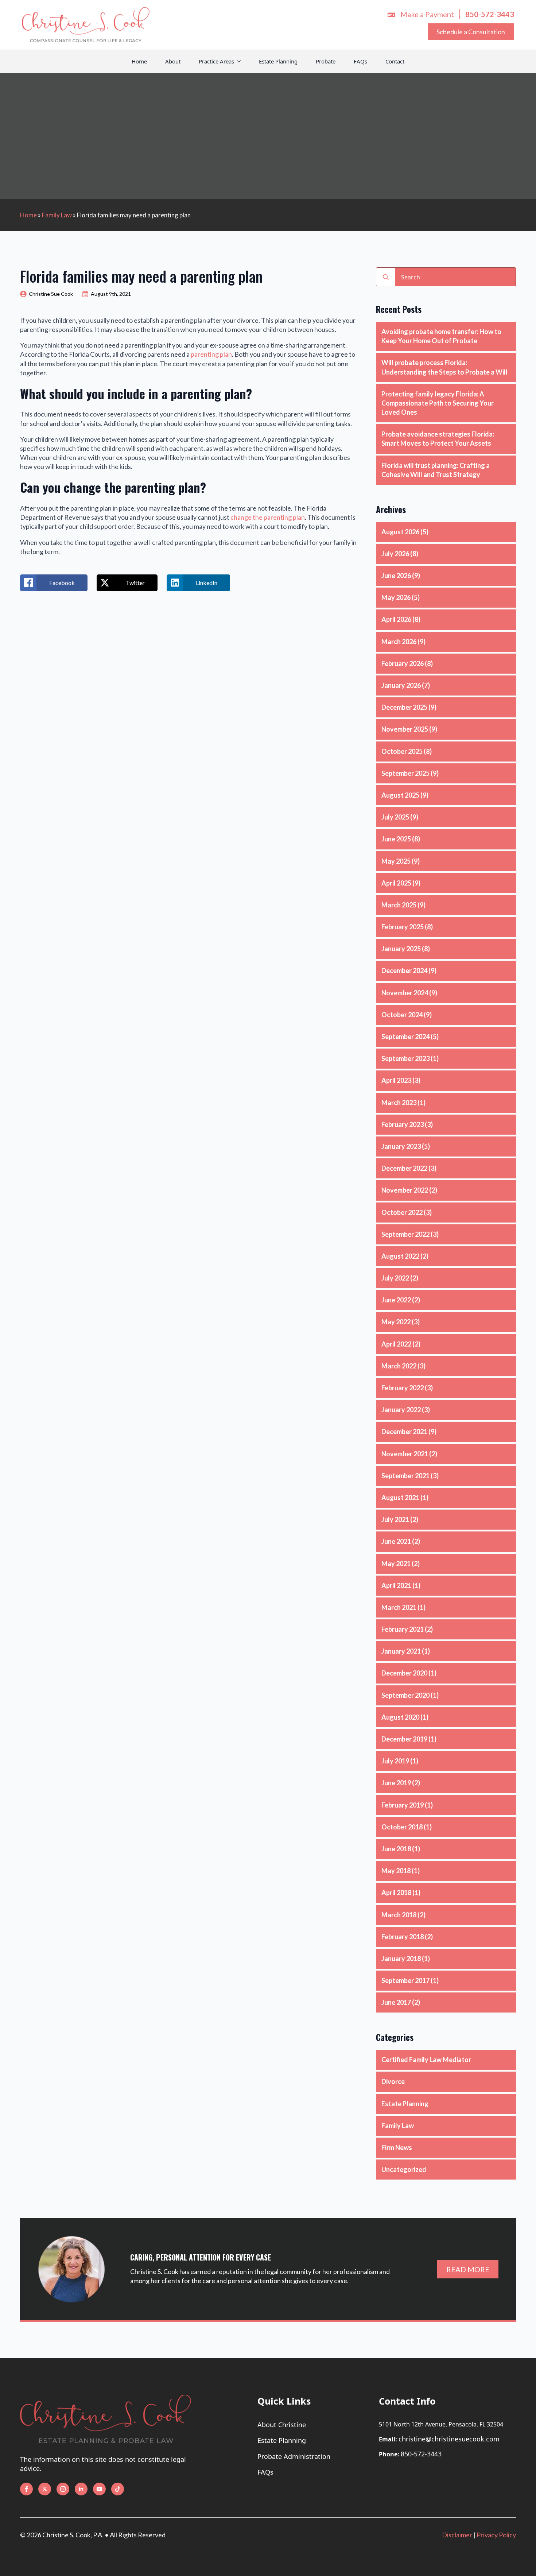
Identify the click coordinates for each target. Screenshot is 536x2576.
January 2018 (401, 1959)
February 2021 (403, 1629)
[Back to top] (527, 2560)
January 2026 (401, 685)
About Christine (282, 2425)
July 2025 (395, 817)
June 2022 (396, 1300)
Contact (395, 61)
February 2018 (403, 1937)
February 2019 (403, 1805)
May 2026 (396, 597)
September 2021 (405, 1476)
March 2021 (399, 1607)
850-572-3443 (421, 2454)
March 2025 (399, 905)
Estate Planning (278, 61)
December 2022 (404, 1168)
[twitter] (45, 2489)
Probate (326, 61)
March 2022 (399, 1366)
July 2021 (395, 1519)
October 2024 (402, 1015)
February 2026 (403, 663)
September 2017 (405, 1980)
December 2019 (404, 1739)
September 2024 (405, 1037)
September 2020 (405, 1695)
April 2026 (396, 619)
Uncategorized (404, 2169)
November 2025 (405, 729)
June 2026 (396, 576)
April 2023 (396, 1080)
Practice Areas (216, 61)
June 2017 (396, 2002)
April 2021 (396, 1585)
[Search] (386, 277)
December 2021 (404, 1432)
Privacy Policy (496, 2535)
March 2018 (399, 1915)
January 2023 (401, 1146)
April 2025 (396, 883)
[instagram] (63, 2489)
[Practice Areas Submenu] (242, 61)
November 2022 (405, 1190)
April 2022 (396, 1344)
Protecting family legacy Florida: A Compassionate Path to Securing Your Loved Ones (438, 403)
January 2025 (401, 949)
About (173, 61)
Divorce (393, 2081)
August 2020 (400, 1717)
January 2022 (401, 1410)
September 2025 (405, 773)
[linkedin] (81, 2489)
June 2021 (396, 1541)
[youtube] (99, 2489)
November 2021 (405, 1454)
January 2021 (401, 1651)
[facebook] (26, 2489)
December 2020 (404, 1673)
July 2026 (395, 554)
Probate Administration (294, 2456)
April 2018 (396, 1893)
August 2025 (400, 795)
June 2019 (396, 1783)
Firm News (397, 2147)
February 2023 (403, 1124)
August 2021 (400, 1498)
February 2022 (403, 1388)
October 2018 (402, 1827)
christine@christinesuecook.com (449, 2439)
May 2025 (396, 861)
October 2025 (402, 751)
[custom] (118, 2489)
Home (139, 61)
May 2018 (396, 1871)
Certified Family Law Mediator (426, 2060)
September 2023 (405, 1058)
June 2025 (396, 839)
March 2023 (399, 1103)
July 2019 (395, 1761)
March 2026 (399, 642)
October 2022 (402, 1212)
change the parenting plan (268, 517)
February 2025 (403, 927)
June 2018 (396, 1849)
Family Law (57, 215)
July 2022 (395, 1278)
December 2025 (404, 707)
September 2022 (405, 1234)
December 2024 (404, 971)
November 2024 (405, 993)
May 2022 (396, 1322)
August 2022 (400, 1256)
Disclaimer (457, 2535)
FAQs (360, 61)
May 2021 (396, 1564)
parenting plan (211, 354)
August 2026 (400, 532)
